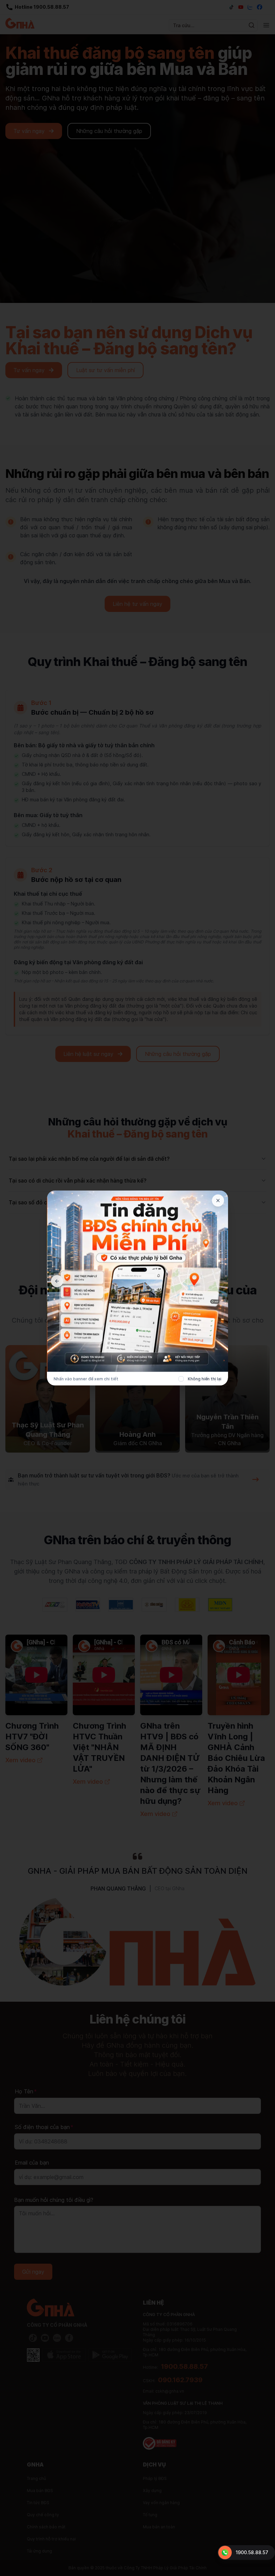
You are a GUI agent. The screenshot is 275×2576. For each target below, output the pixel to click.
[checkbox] (181, 1379)
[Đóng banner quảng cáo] (218, 1201)
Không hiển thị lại (205, 1379)
